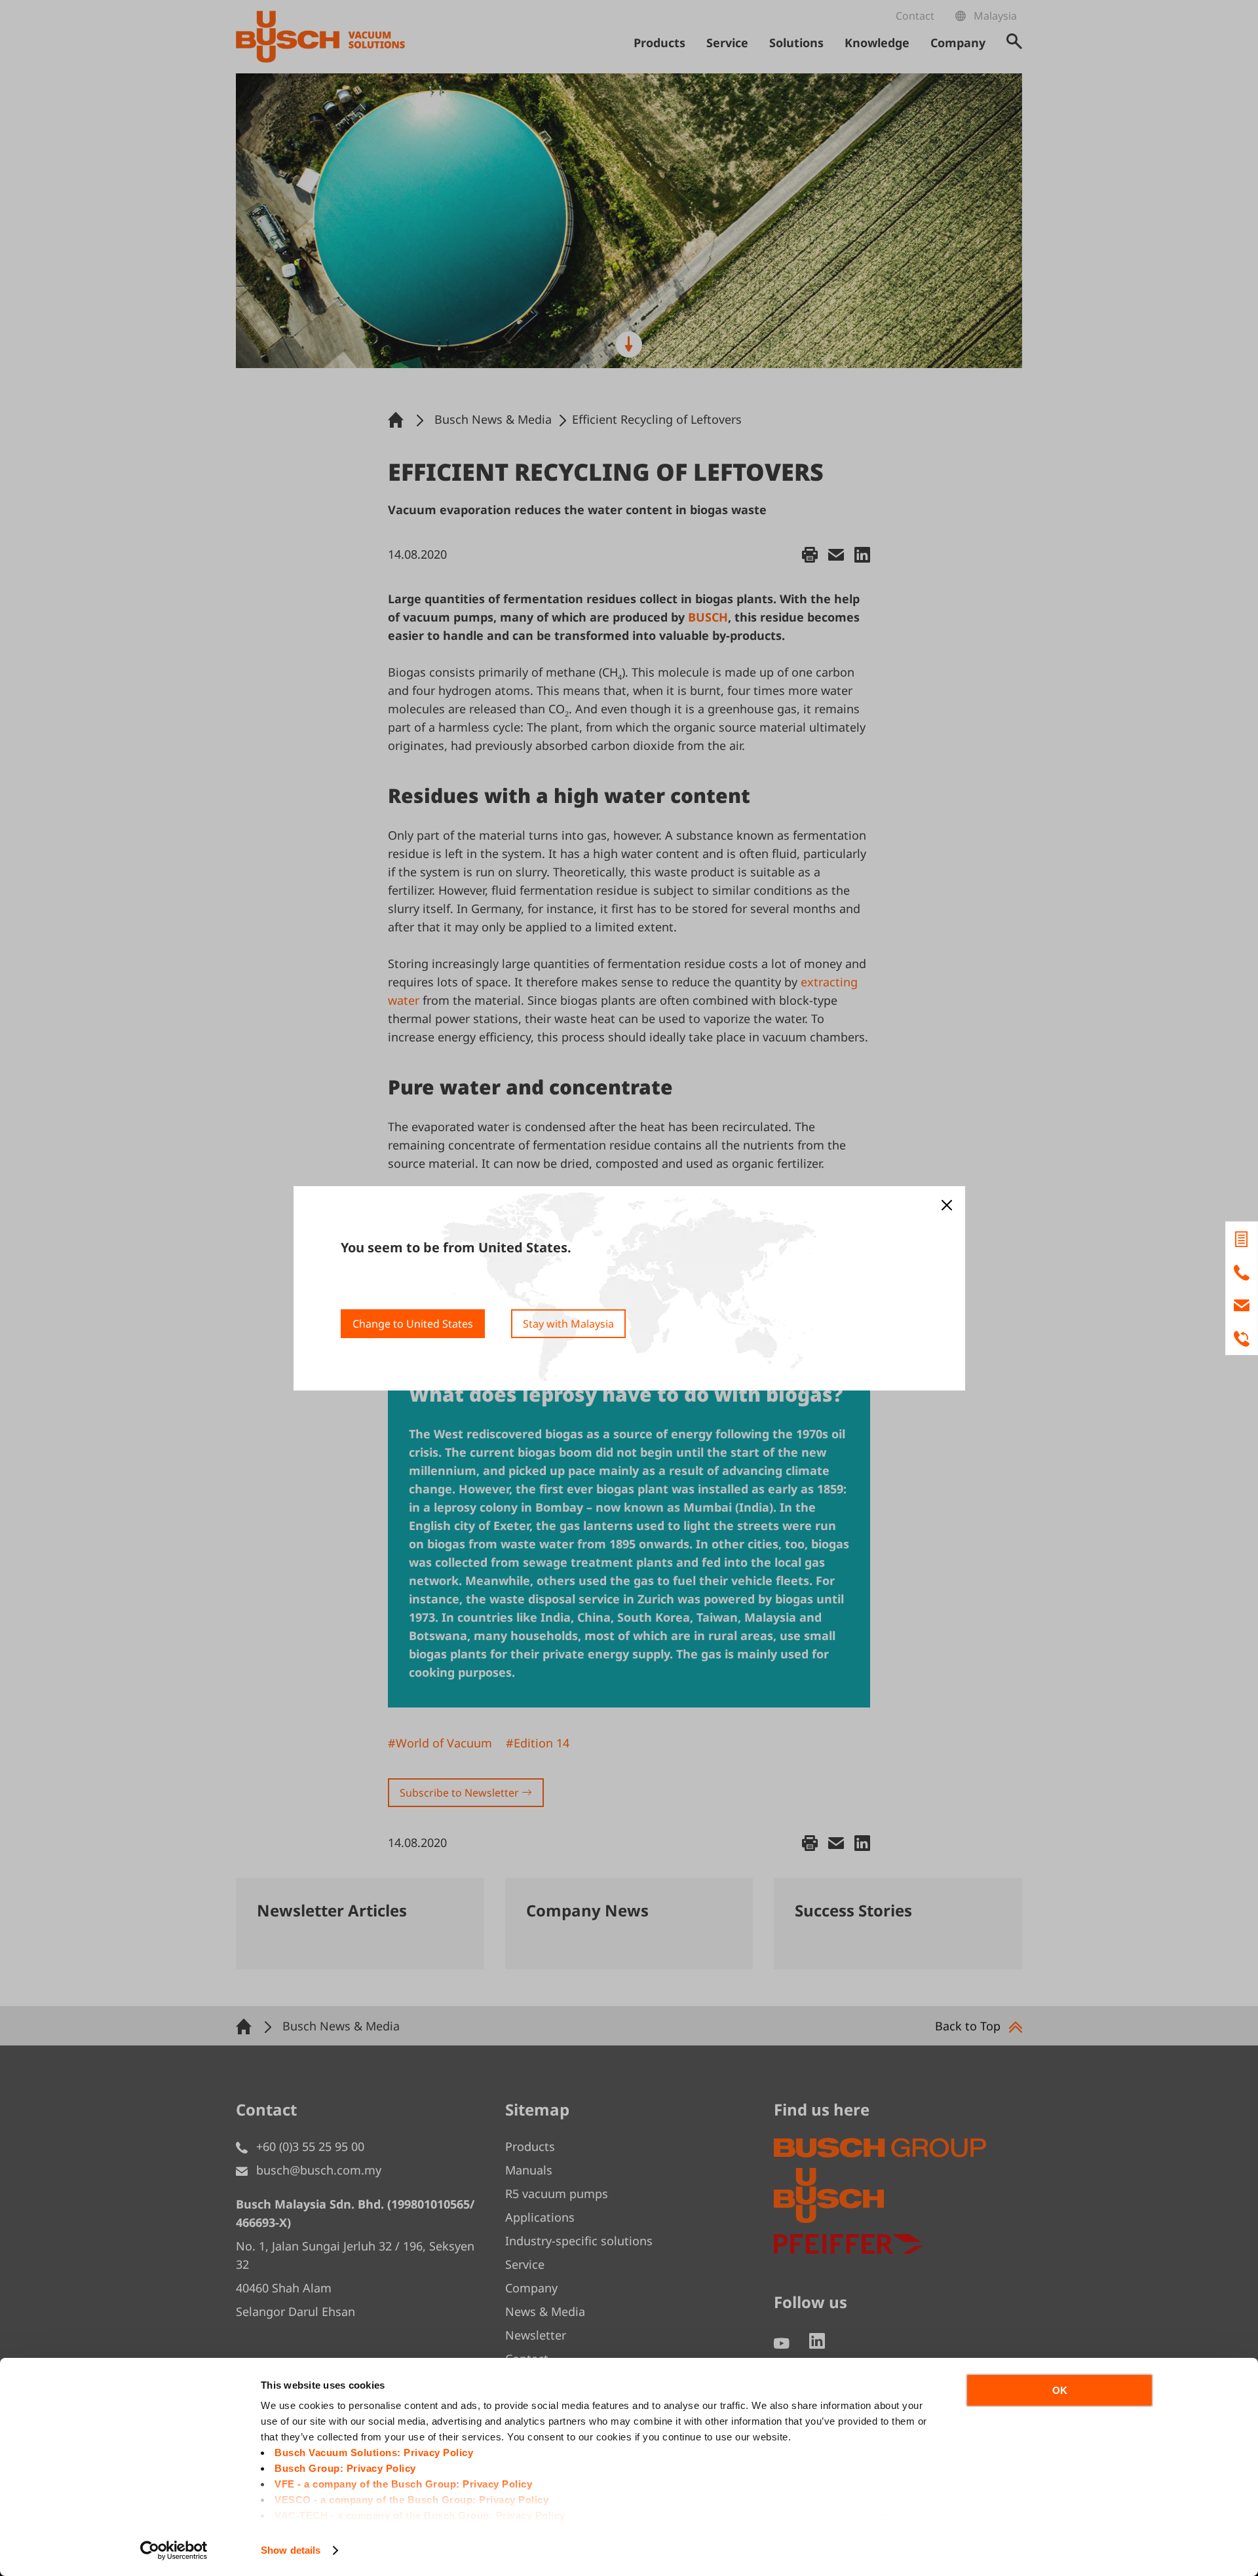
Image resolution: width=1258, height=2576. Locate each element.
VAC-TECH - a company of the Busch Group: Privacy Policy (420, 2515)
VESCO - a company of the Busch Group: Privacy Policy (411, 2500)
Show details (291, 2550)
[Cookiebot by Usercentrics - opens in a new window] (174, 2550)
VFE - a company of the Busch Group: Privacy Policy (403, 2484)
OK (1060, 2390)
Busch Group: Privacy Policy (345, 2468)
